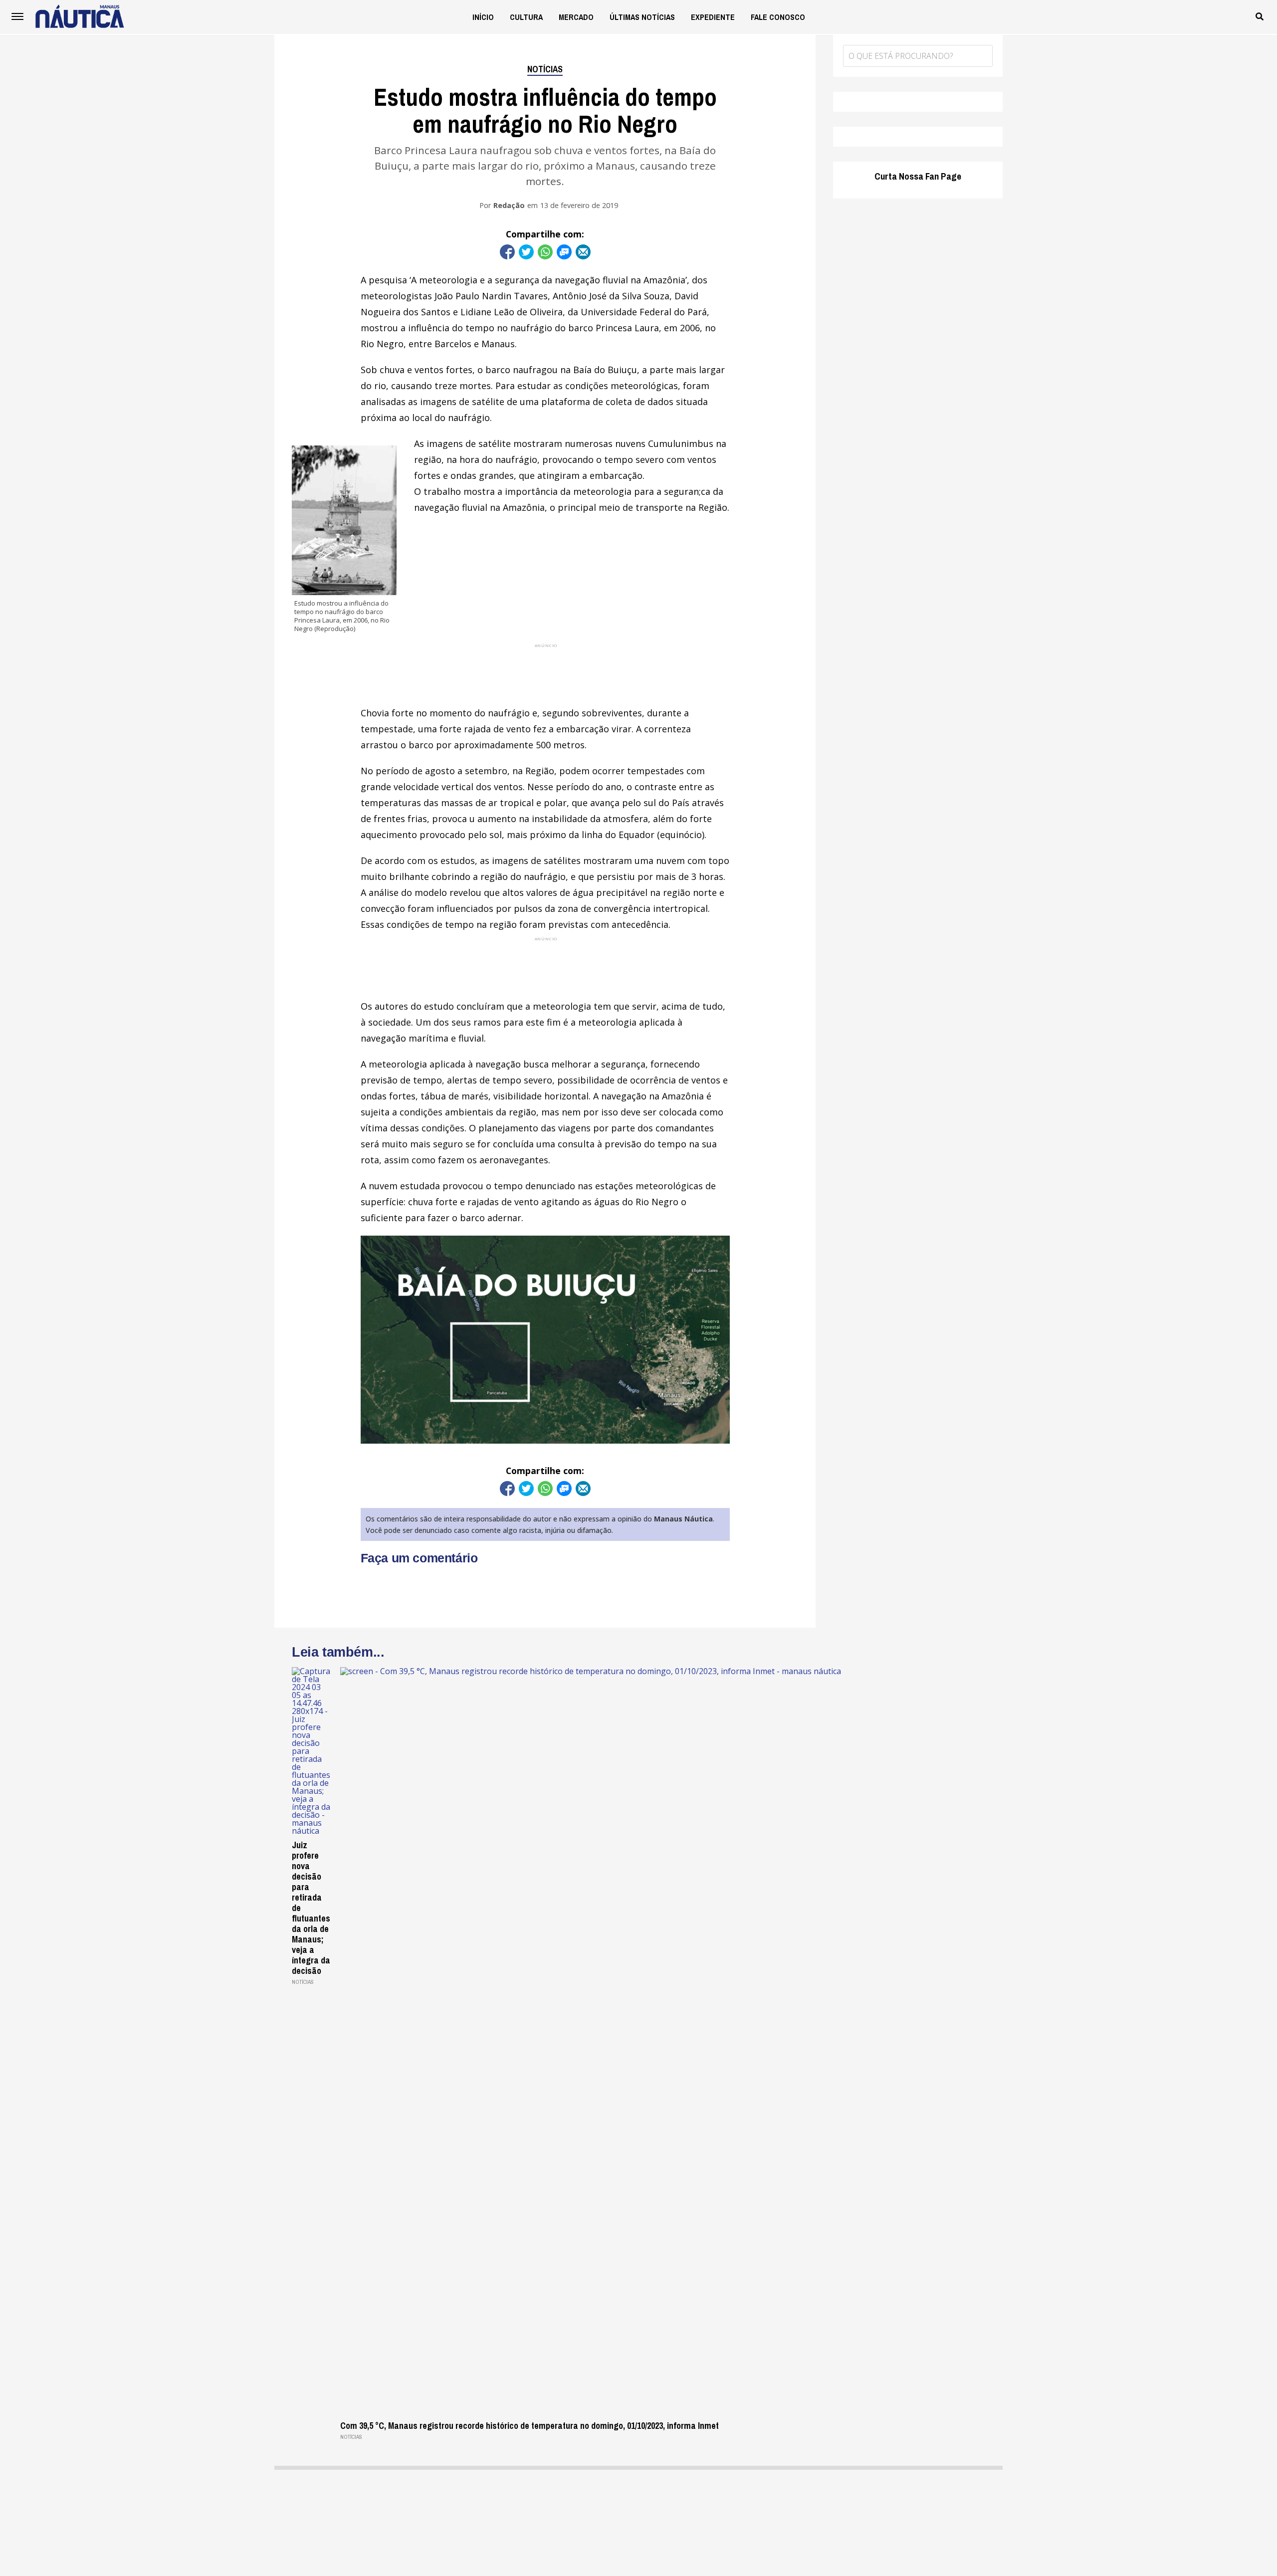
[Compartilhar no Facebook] (507, 252)
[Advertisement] (545, 671)
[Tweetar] (526, 252)
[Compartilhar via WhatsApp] (545, 252)
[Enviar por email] (583, 252)
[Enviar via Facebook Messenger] (564, 252)
